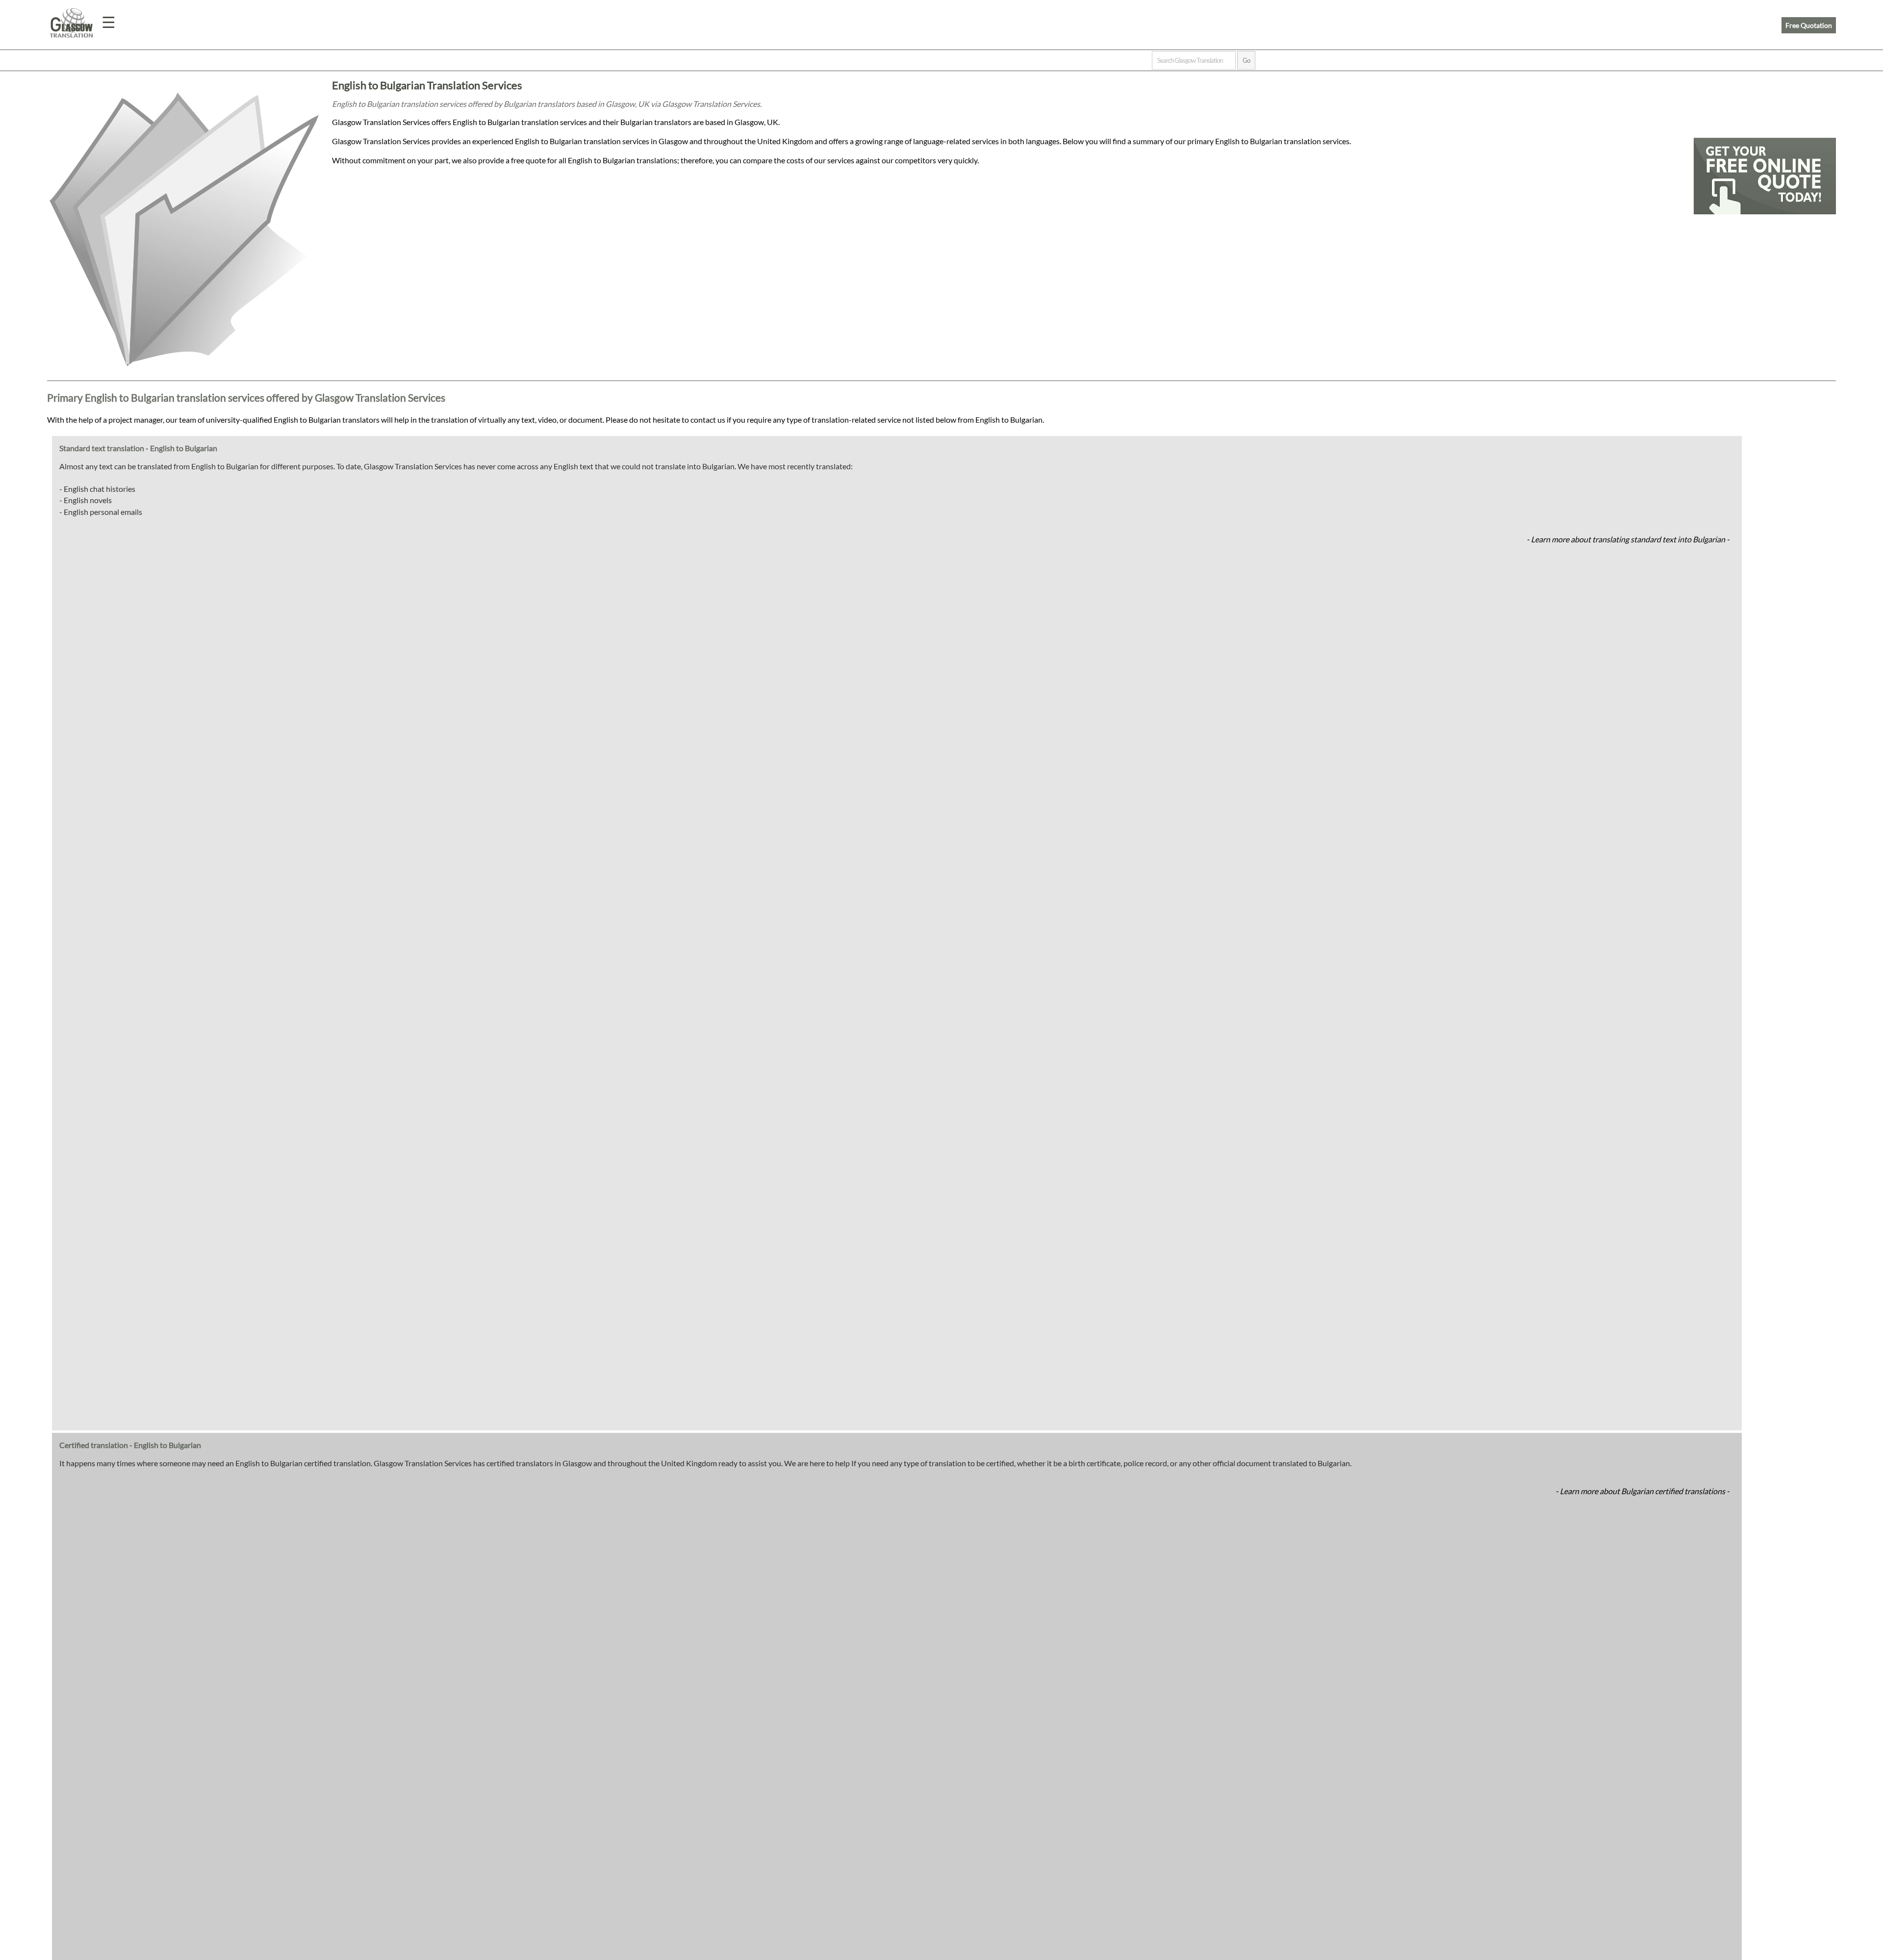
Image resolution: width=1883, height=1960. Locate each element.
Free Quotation (1809, 25)
